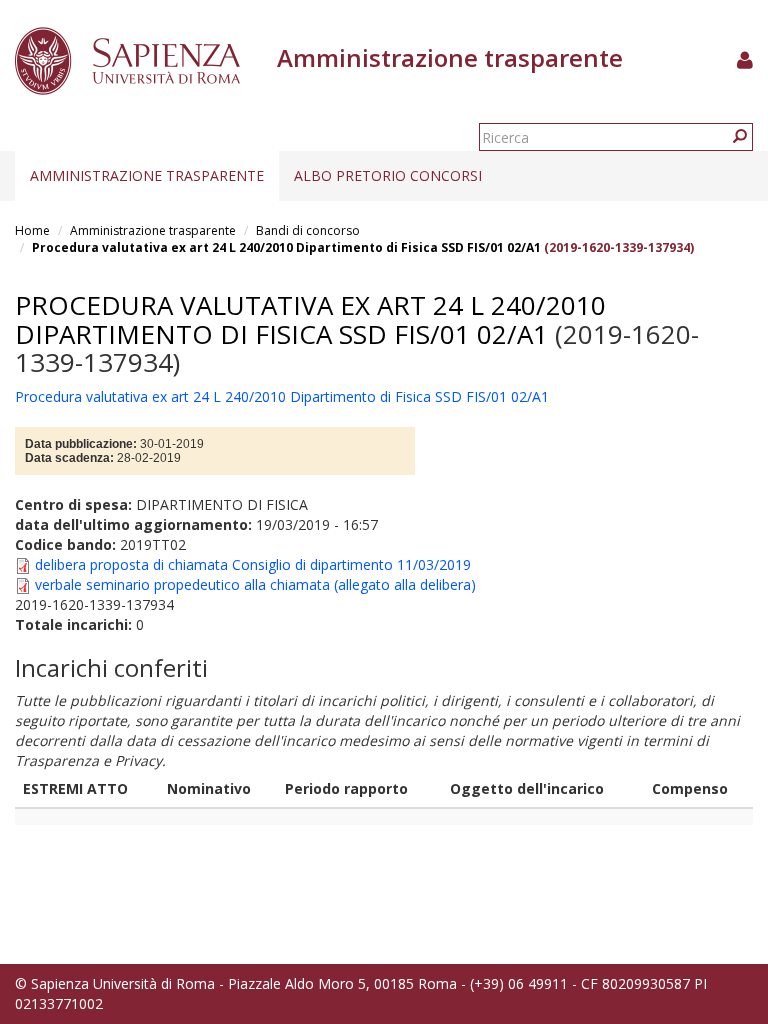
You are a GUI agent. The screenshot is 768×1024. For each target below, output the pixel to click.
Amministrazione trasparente (147, 175)
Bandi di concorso (308, 230)
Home (32, 230)
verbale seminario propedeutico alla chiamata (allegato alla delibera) (255, 584)
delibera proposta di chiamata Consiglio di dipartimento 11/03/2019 (253, 564)
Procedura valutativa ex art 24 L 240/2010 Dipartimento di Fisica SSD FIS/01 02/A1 (286, 247)
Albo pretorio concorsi (388, 175)
